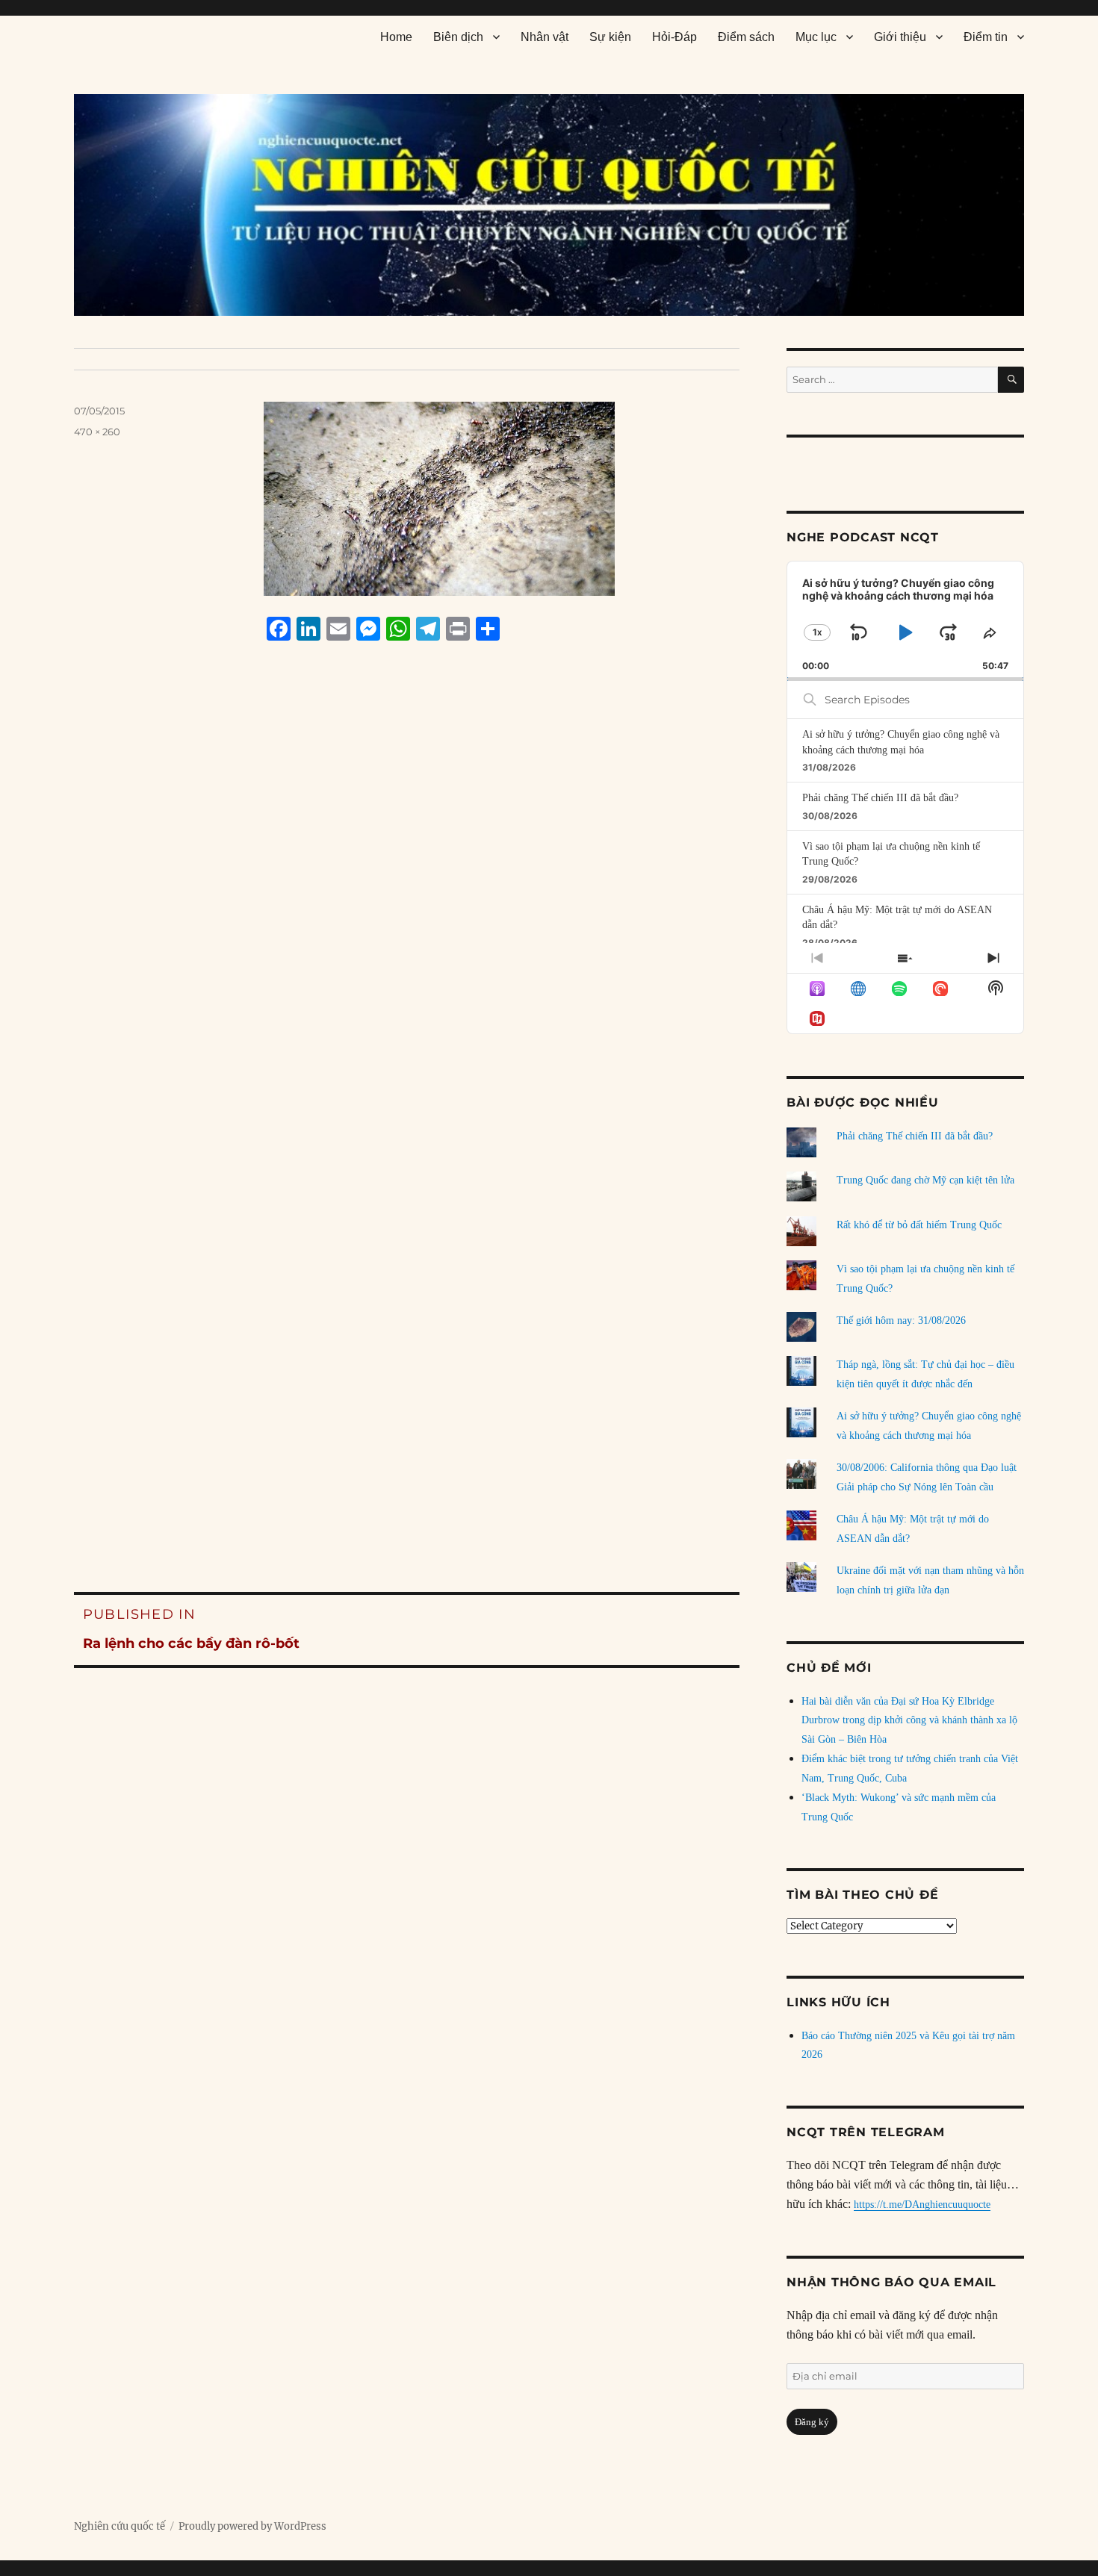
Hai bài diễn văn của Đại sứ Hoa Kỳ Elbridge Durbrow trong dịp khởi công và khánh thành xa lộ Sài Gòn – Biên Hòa (909, 1721)
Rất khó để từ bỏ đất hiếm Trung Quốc (919, 1225)
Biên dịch (458, 37)
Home (396, 37)
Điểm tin (986, 37)
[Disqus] (407, 937)
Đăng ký (812, 2422)
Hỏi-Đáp (674, 37)
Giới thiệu (900, 37)
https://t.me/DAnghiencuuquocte (922, 2205)
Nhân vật (545, 37)
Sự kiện (610, 37)
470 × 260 (97, 432)
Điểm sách (746, 37)
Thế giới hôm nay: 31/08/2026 (901, 1320)
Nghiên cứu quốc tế (120, 2526)
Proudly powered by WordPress (252, 2526)
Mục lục (816, 37)
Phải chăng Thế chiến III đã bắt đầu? (880, 798)
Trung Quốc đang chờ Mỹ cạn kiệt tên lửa (925, 1180)
